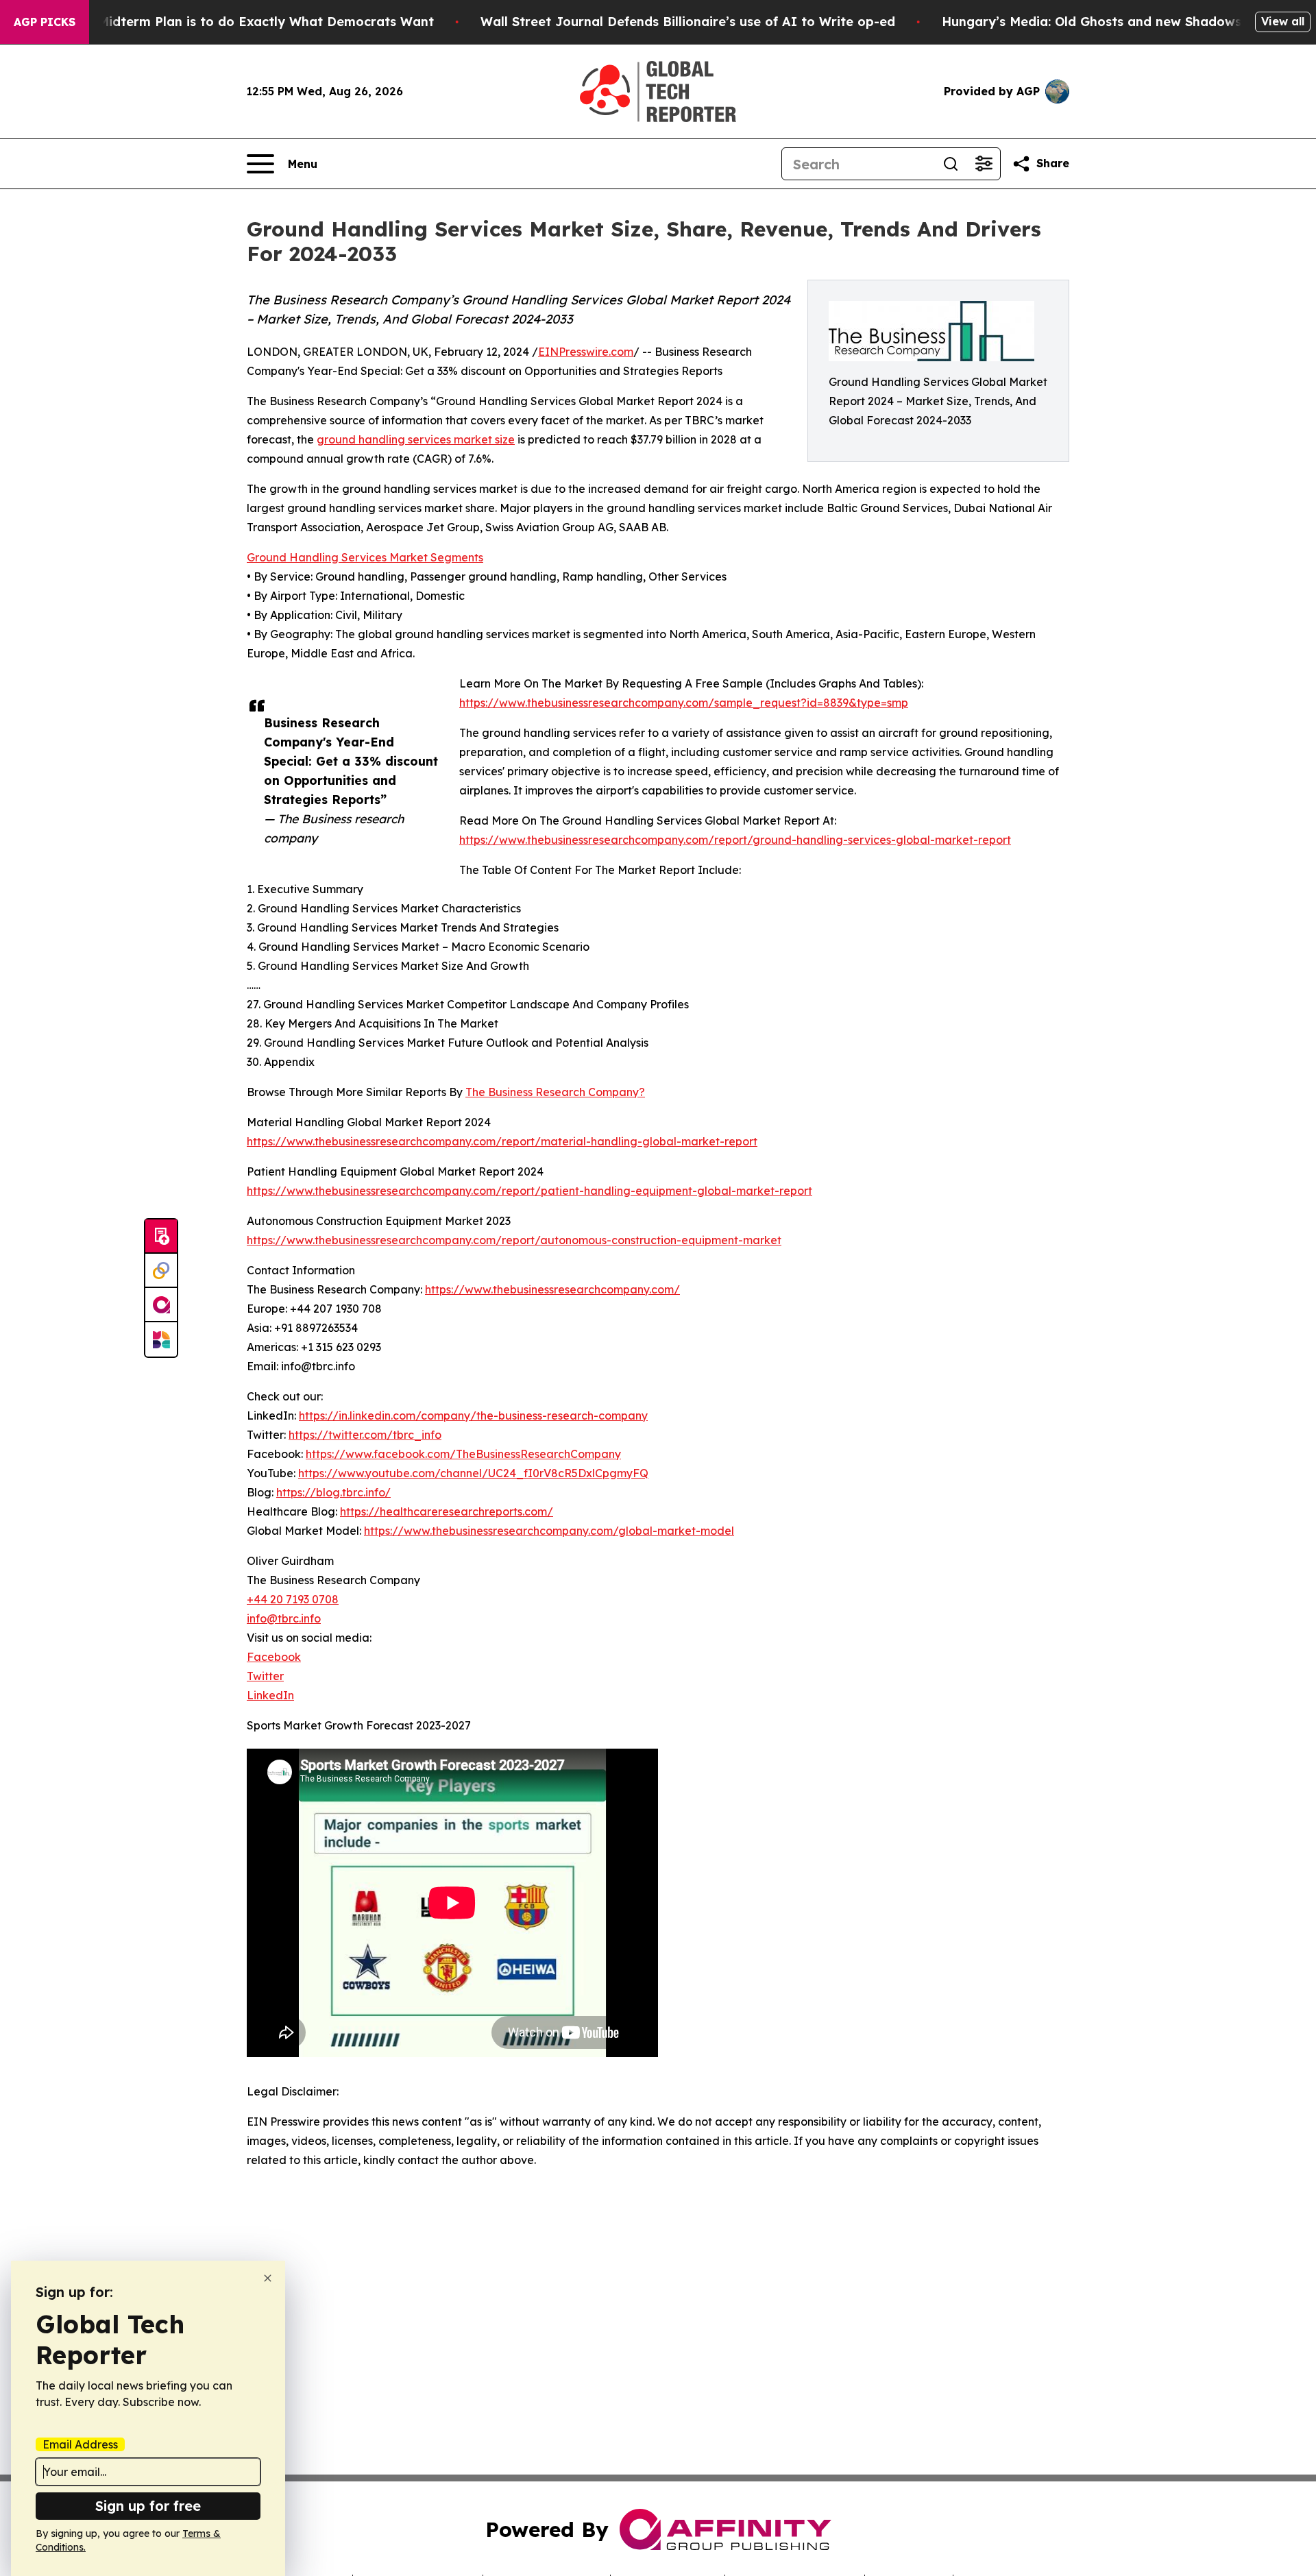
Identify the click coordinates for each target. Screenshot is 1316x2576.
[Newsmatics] (161, 1339)
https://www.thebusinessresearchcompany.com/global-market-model (549, 1531)
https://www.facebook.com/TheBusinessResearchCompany (463, 1454)
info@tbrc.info (284, 1618)
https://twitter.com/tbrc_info (365, 1435)
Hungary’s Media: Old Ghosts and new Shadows (1092, 22)
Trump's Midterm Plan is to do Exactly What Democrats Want (239, 22)
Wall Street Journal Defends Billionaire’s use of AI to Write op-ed (688, 22)
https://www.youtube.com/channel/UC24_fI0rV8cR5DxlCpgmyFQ (473, 1473)
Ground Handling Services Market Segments (365, 557)
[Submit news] (161, 1237)
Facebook (274, 1657)
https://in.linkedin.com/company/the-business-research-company (473, 1415)
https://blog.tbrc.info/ (333, 1492)
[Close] (268, 2278)
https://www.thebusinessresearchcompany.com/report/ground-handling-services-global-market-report (735, 840)
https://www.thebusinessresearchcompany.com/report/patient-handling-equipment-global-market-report (529, 1191)
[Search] (951, 164)
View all (1283, 21)
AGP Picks (45, 22)
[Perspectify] (161, 1271)
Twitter (265, 1676)
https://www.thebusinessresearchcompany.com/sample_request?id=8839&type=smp (684, 703)
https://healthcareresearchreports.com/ (447, 1511)
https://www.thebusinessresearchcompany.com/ (552, 1289)
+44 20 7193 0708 (293, 1599)
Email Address (80, 2444)
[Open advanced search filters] (984, 164)
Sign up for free (148, 2506)
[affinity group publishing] (161, 1305)
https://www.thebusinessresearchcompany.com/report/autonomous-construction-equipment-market (514, 1240)
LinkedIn (270, 1695)
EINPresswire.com (586, 352)
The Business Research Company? (555, 1092)
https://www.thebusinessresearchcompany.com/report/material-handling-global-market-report (502, 1141)
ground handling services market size (416, 439)
